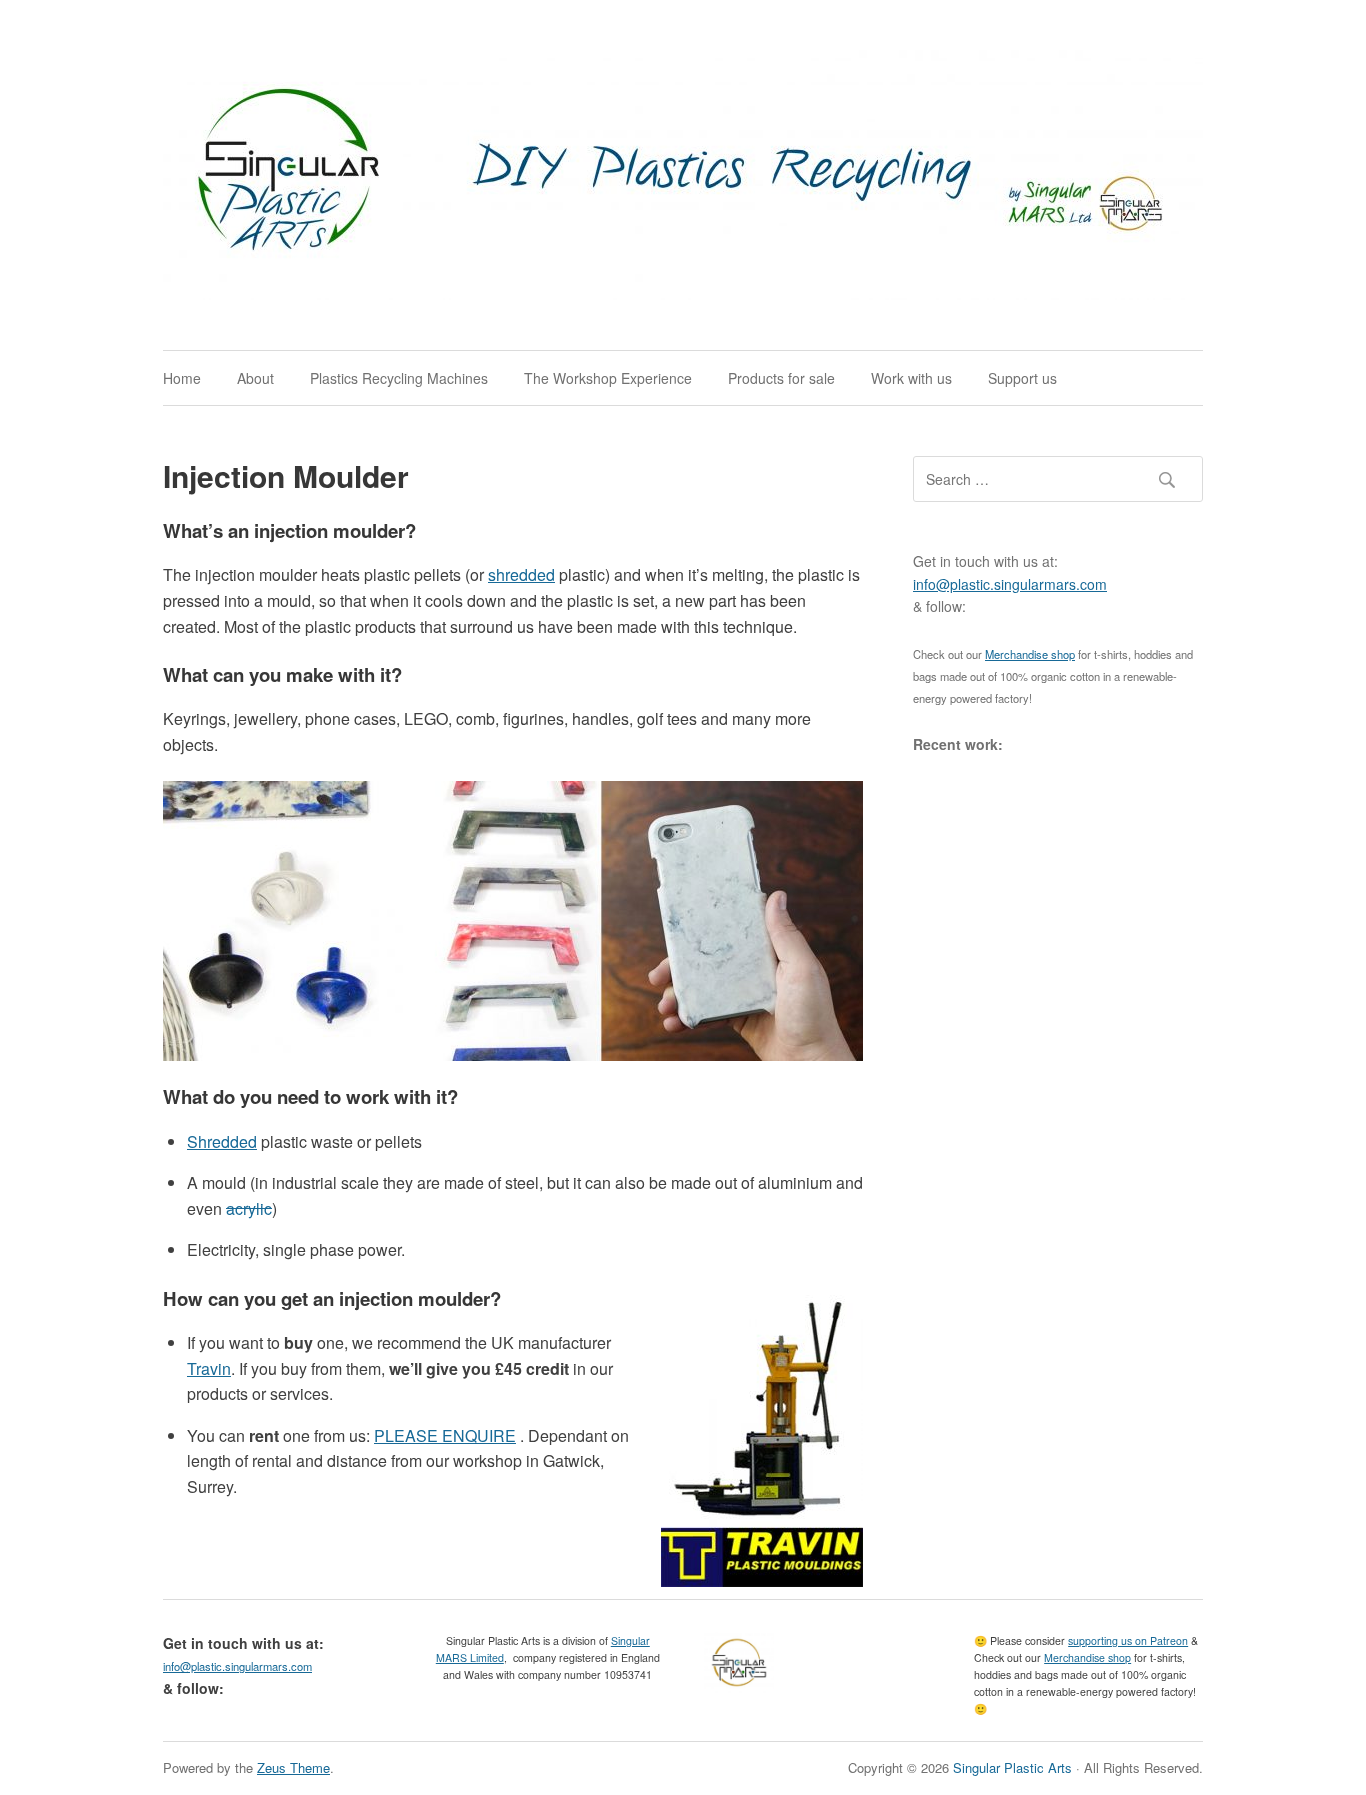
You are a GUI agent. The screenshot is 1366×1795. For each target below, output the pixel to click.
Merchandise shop (1030, 654)
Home (182, 378)
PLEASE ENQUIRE (445, 1435)
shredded (521, 574)
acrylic (249, 1208)
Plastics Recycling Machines (399, 378)
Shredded (222, 1141)
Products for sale (781, 378)
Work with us (911, 378)
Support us (1022, 378)
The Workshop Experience (608, 378)
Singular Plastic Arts (1012, 1767)
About (255, 378)
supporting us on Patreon (1128, 1640)
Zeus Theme (293, 1767)
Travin (209, 1368)
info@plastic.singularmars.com (1010, 584)
